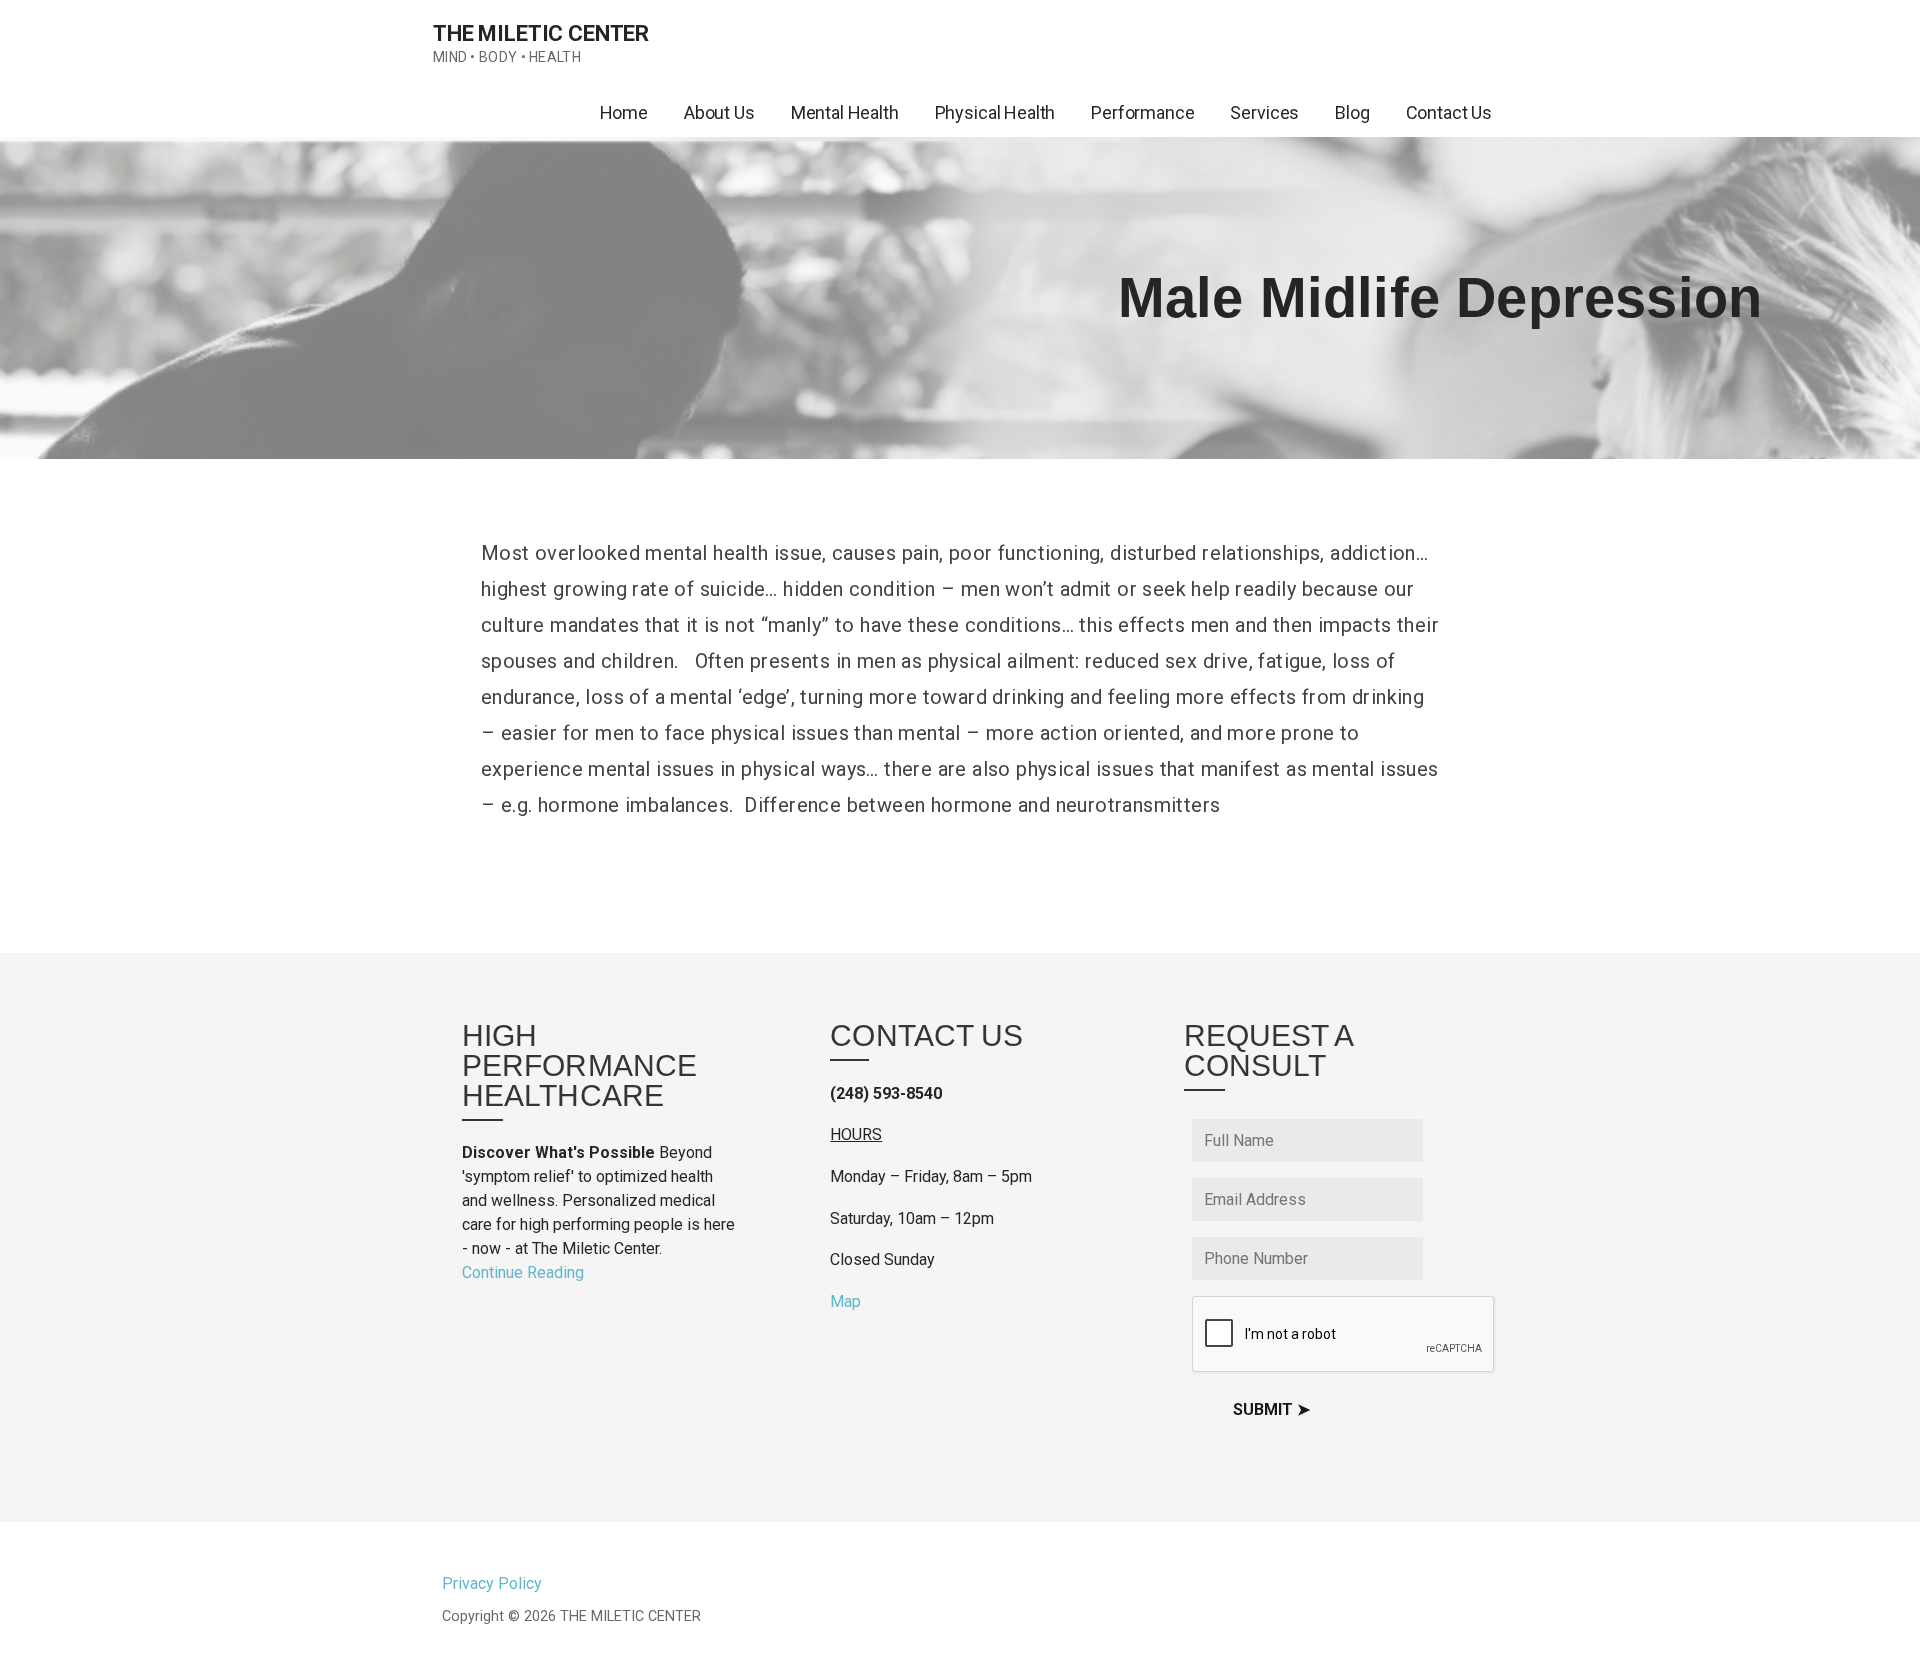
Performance (1142, 112)
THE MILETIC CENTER (541, 33)
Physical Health (995, 112)
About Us (719, 112)
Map (845, 1301)
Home (624, 112)
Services (1264, 112)
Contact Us (1449, 112)
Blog (1352, 112)
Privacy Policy (492, 1583)
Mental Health (845, 112)
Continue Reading (523, 1272)
